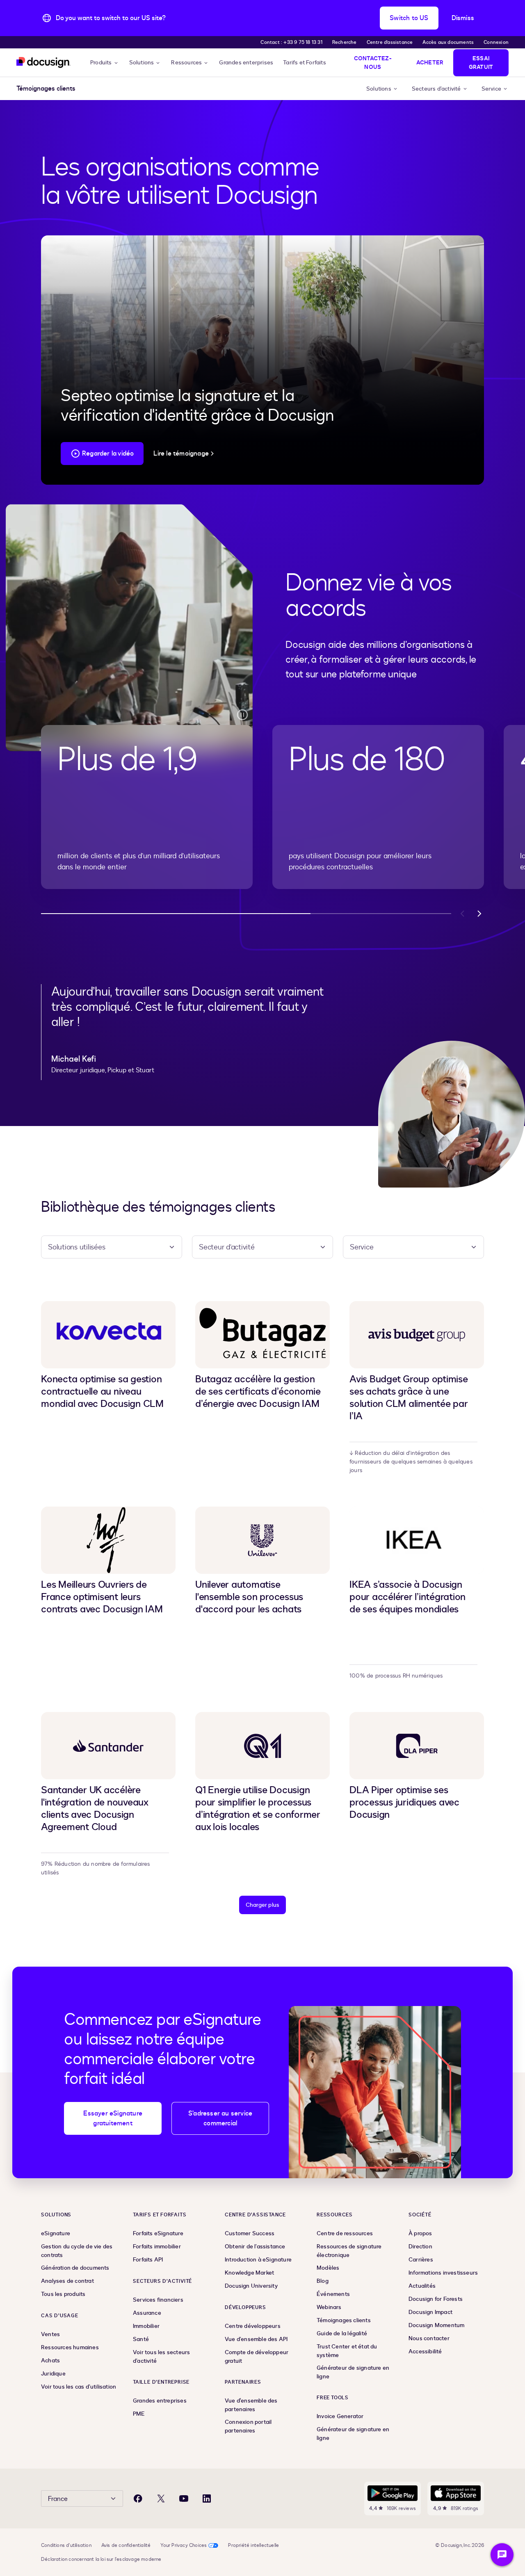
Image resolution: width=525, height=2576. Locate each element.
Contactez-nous (373, 63)
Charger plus (262, 1905)
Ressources (186, 63)
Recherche (345, 42)
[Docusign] (43, 63)
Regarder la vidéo (108, 454)
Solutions (142, 63)
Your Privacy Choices (184, 2545)
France (58, 2499)
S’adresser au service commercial (220, 2118)
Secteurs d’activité (436, 89)
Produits (101, 63)
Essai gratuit (481, 63)
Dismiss (463, 18)
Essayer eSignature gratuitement (113, 2118)
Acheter (430, 63)
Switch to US (409, 18)
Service (491, 89)
